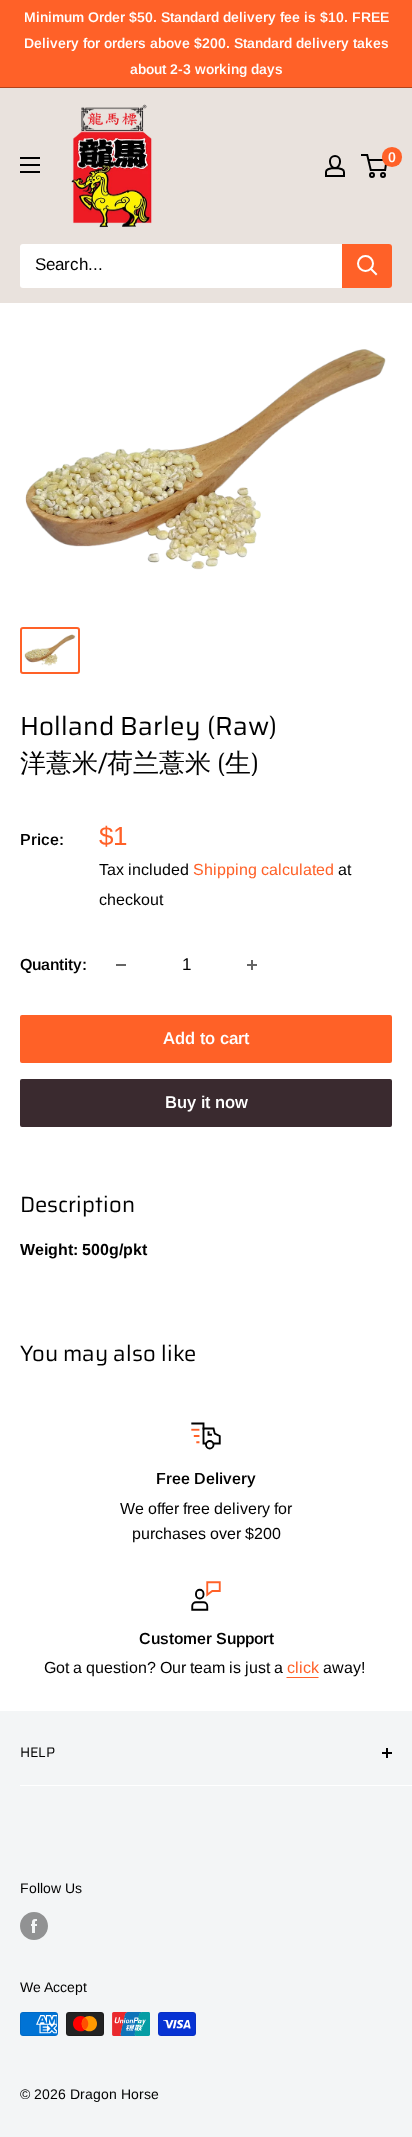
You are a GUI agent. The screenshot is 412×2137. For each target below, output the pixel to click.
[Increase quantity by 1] (252, 965)
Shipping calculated (263, 869)
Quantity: (53, 964)
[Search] (367, 266)
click (303, 1667)
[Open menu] (30, 165)
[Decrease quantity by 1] (121, 965)
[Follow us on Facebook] (34, 1926)
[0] (375, 166)
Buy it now (206, 1102)
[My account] (335, 166)
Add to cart (206, 1038)
